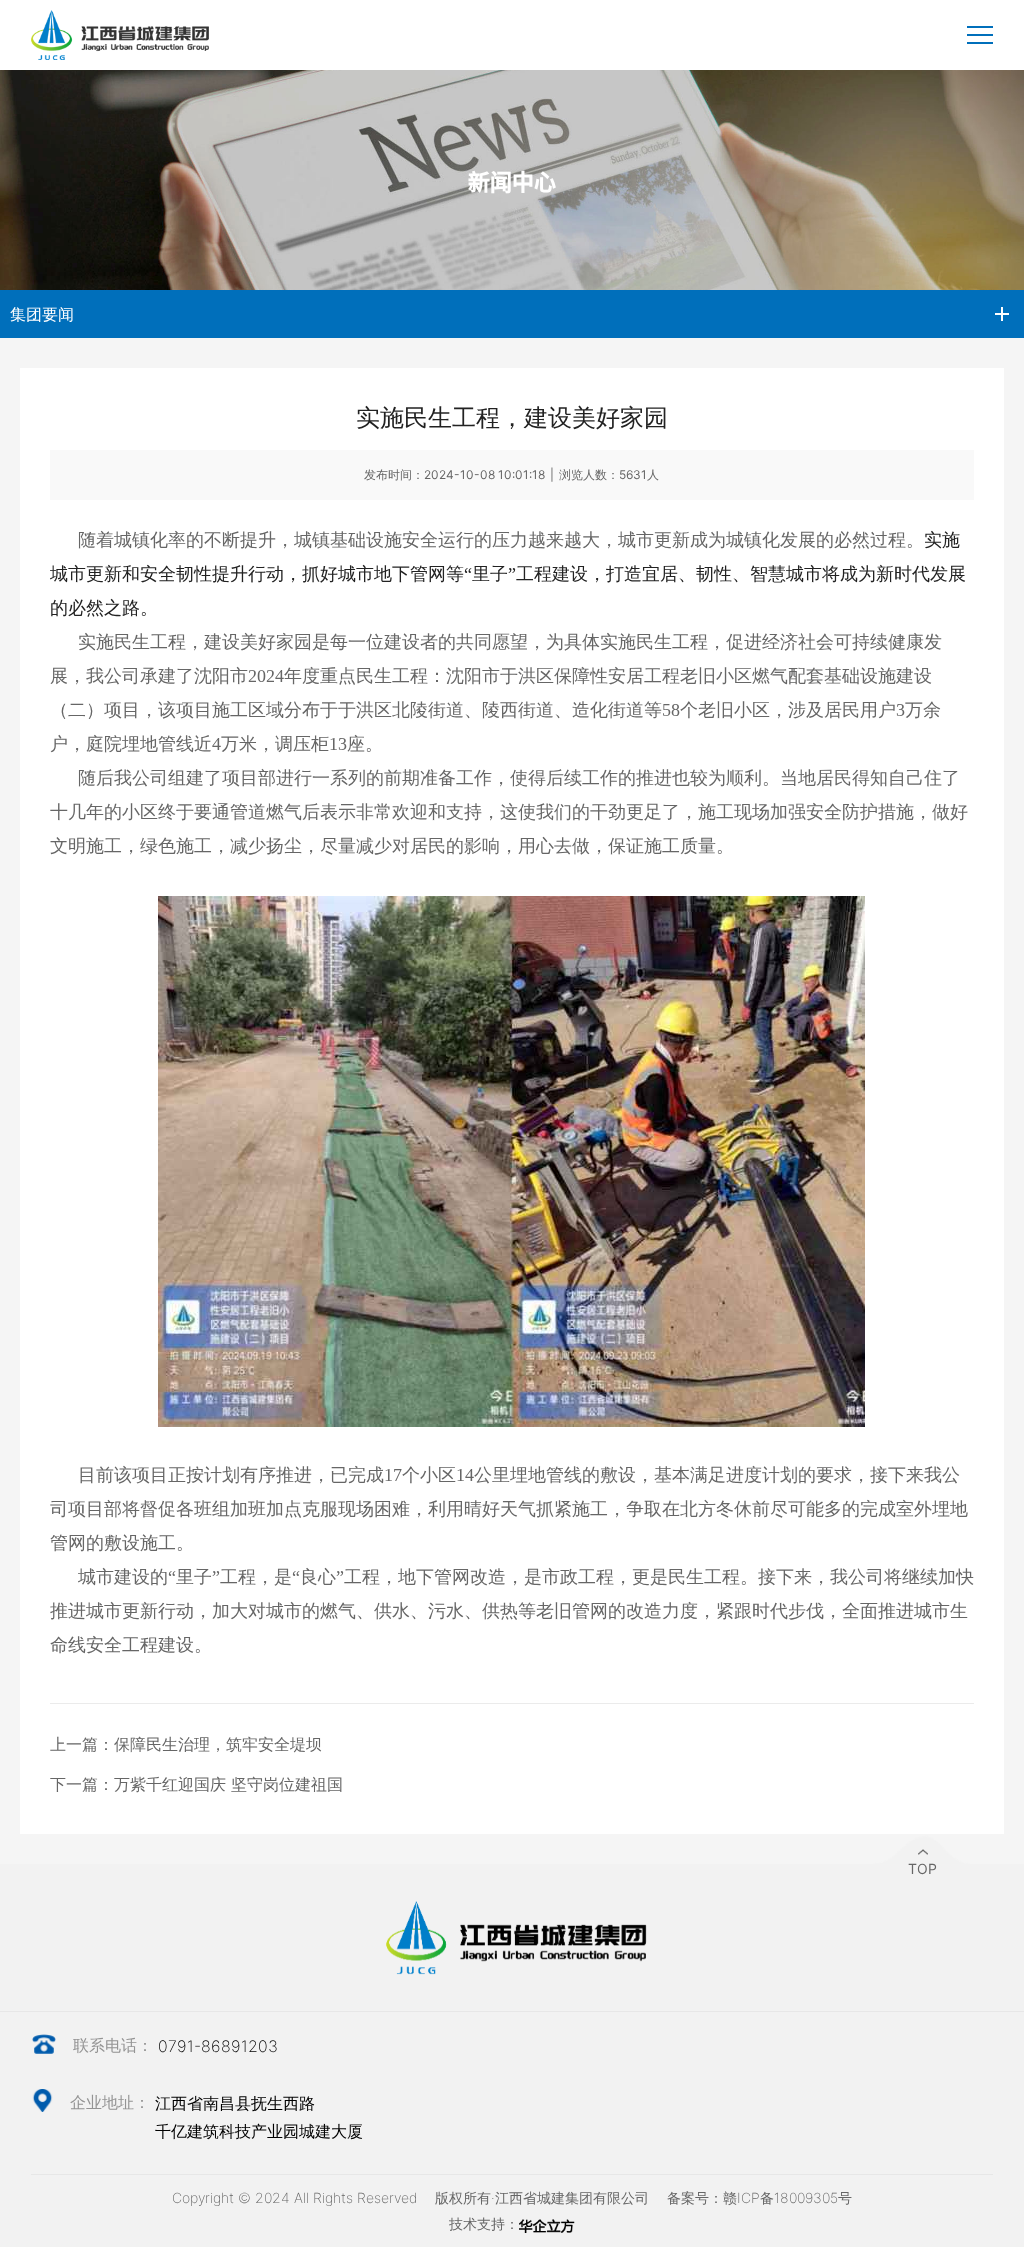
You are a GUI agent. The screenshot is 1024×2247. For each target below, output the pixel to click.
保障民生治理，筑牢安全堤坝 (218, 1744)
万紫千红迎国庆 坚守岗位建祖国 (228, 1784)
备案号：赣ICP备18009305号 (759, 2197)
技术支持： (484, 2223)
